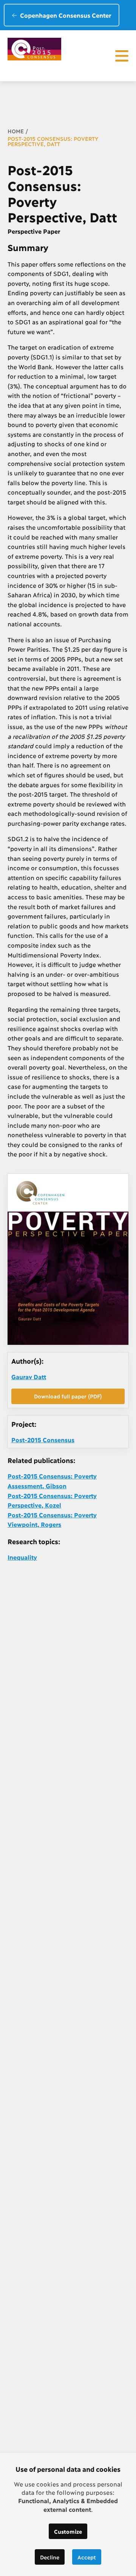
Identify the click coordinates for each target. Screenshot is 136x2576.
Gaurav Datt (29, 1376)
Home (16, 131)
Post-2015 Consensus (43, 1439)
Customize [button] (68, 2531)
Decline (50, 2557)
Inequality (22, 1557)
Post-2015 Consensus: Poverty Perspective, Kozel (52, 1500)
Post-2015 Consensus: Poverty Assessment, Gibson (52, 1481)
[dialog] (68, 2514)
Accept (87, 2557)
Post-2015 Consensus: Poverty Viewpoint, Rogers (52, 1519)
